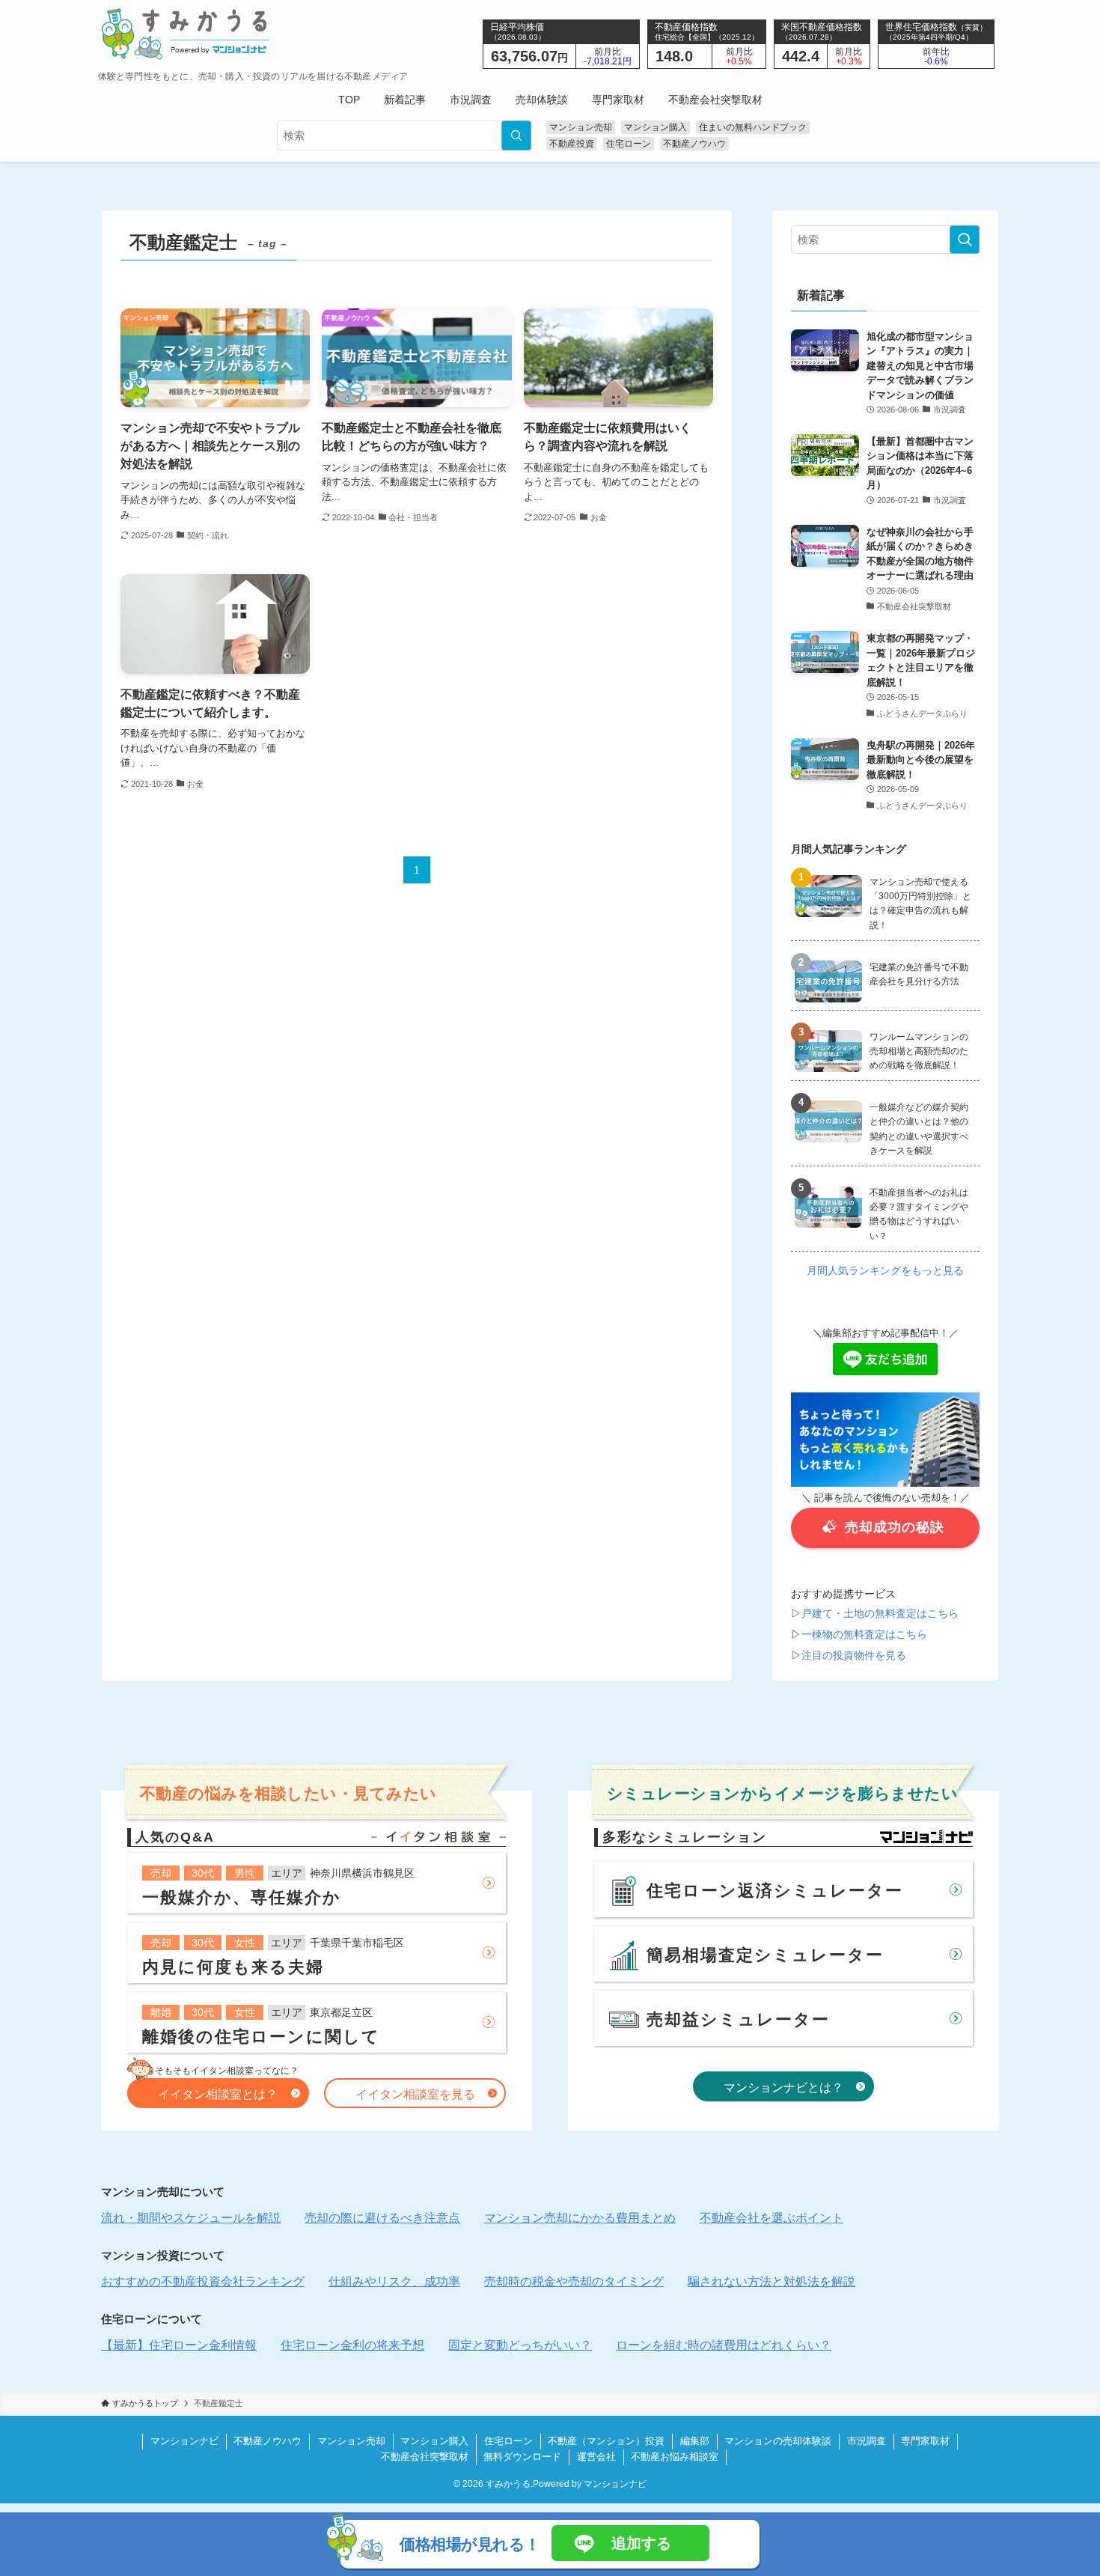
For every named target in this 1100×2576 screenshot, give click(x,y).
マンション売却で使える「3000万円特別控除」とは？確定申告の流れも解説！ (920, 904)
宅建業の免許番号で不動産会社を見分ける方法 (919, 974)
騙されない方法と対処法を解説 (771, 2281)
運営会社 (596, 2457)
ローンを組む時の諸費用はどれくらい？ (724, 2345)
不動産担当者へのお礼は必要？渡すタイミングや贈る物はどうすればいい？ (919, 1214)
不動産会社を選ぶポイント (771, 2218)
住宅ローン (629, 144)
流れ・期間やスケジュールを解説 (191, 2218)
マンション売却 (581, 127)
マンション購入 (656, 127)
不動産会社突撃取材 (425, 2457)
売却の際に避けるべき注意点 (382, 2218)
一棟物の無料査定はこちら (864, 1634)
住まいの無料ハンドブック (753, 127)
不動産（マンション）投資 (606, 2441)
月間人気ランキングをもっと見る (885, 1270)
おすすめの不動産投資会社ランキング (203, 2281)
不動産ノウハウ (694, 144)
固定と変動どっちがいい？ (520, 2345)
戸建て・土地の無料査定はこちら (880, 1613)
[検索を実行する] (516, 136)
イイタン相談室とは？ (218, 2094)
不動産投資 (572, 144)
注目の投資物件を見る (854, 1655)
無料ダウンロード (522, 2457)
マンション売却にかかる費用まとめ (580, 2218)
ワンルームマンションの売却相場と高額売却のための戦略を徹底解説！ (919, 1051)
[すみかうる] (253, 34)
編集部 (695, 2441)
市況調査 (867, 2441)
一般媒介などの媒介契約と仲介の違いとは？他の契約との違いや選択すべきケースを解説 (919, 1129)
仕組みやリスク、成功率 (394, 2281)
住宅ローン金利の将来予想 (352, 2345)
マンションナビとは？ (783, 2088)
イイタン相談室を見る (415, 2094)
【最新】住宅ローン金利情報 (179, 2345)
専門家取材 (925, 2441)
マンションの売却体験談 (778, 2441)
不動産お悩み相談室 (675, 2457)
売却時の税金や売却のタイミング (574, 2281)
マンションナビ (184, 2441)
